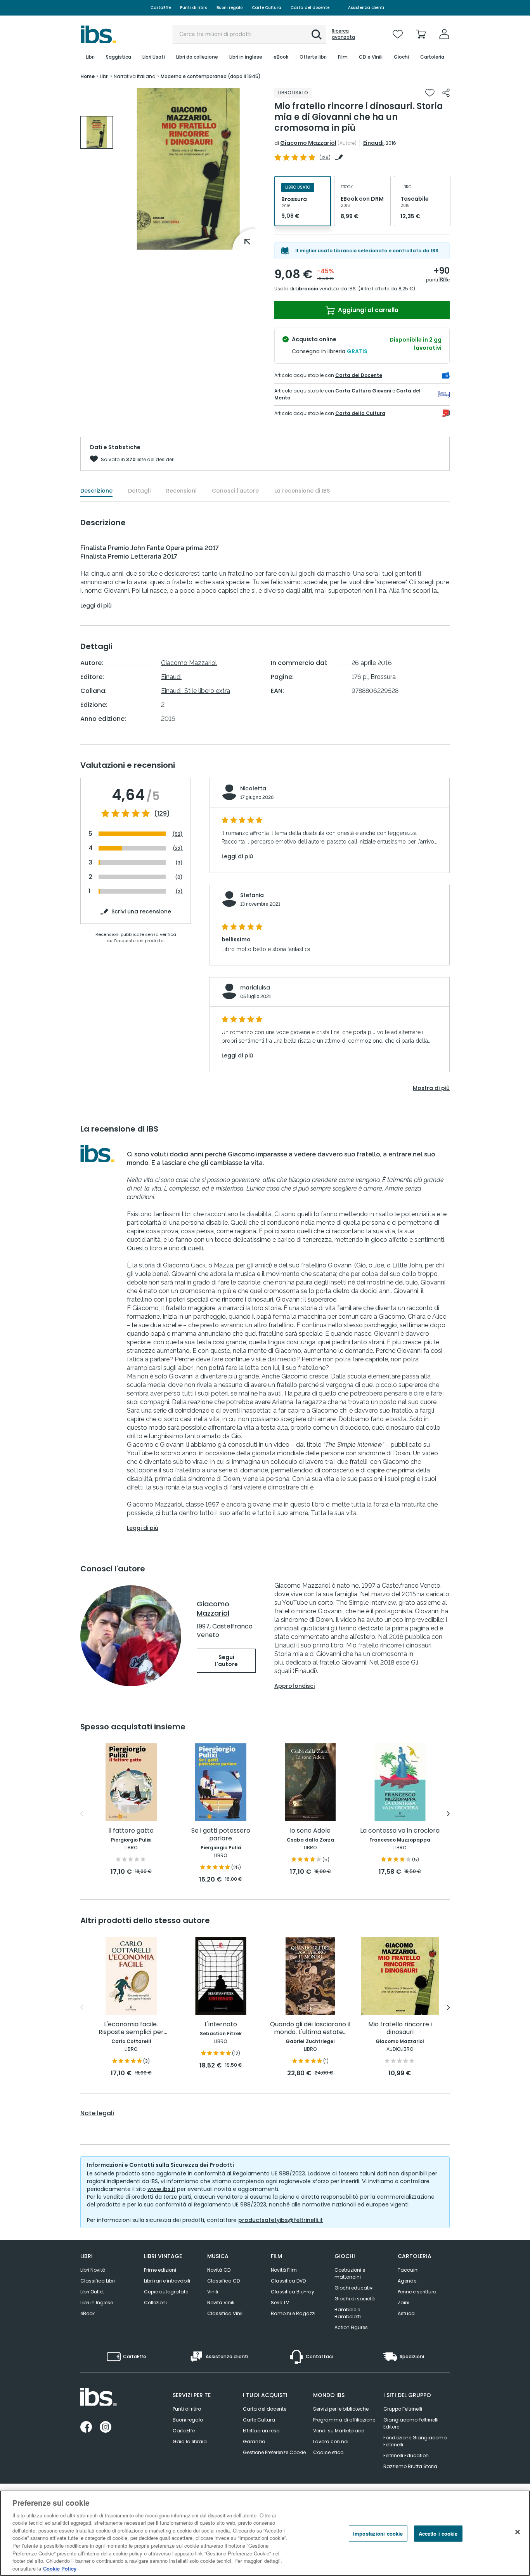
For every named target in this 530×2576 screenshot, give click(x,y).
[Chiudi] (518, 2532)
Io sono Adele (310, 1831)
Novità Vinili (221, 2303)
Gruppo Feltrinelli (403, 2409)
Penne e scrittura (417, 2292)
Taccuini (408, 2270)
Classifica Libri (98, 2281)
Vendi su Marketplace (339, 2431)
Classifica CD (223, 2281)
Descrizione (96, 491)
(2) (179, 891)
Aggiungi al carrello (367, 310)
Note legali (97, 2113)
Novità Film (284, 2270)
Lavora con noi (331, 2441)
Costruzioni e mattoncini (350, 2273)
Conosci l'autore (235, 491)
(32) (178, 848)
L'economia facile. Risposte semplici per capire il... (131, 2028)
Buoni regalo (229, 8)
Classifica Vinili (225, 2313)
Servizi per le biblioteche (341, 2409)
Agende (407, 2281)
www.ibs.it (161, 2189)
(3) (179, 863)
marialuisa (255, 988)
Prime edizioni (160, 2270)
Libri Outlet (92, 2292)
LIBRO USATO (293, 93)
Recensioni (181, 491)
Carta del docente (310, 8)
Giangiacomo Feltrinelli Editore (411, 2423)
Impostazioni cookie (378, 2533)
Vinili (213, 2292)
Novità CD (219, 2270)
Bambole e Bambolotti (348, 2313)
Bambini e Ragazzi (293, 2313)
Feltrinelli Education (406, 2455)
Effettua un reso (261, 2431)
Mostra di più (431, 1088)
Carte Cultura (267, 8)
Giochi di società (355, 2299)
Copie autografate (166, 2292)
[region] (265, 2533)
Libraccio (307, 289)
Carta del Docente (359, 375)
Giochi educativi (354, 2288)
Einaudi (373, 143)
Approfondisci (294, 1686)
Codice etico (328, 2452)
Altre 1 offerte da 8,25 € (387, 289)
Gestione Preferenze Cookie (274, 2452)
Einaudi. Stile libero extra (196, 691)
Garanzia (254, 2441)
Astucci (407, 2313)
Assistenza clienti (366, 8)
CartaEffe (161, 8)
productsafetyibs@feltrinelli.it (281, 2220)
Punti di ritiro (194, 8)
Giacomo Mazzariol (308, 143)
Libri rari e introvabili (167, 2281)
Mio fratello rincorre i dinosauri (400, 2028)
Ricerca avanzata (343, 34)
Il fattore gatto (131, 1831)
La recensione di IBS (302, 491)
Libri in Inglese (97, 2303)
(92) (178, 834)
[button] (317, 35)
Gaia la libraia (190, 2441)
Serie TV (280, 2303)
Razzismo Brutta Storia (410, 2466)
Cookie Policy (60, 2568)
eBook (87, 2313)
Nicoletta (253, 788)
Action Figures (351, 2327)
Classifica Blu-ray (293, 2292)
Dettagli (139, 491)
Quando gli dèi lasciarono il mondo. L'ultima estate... (310, 2028)
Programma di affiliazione (344, 2420)
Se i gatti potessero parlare (221, 1835)
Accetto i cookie (438, 2533)
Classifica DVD (288, 2281)
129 (325, 157)
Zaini (404, 2303)
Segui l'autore (226, 1661)
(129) (162, 814)
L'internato (221, 2025)
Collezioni (155, 2303)
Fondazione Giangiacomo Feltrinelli (415, 2441)
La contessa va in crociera (400, 1831)
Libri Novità (93, 2270)
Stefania (252, 895)
